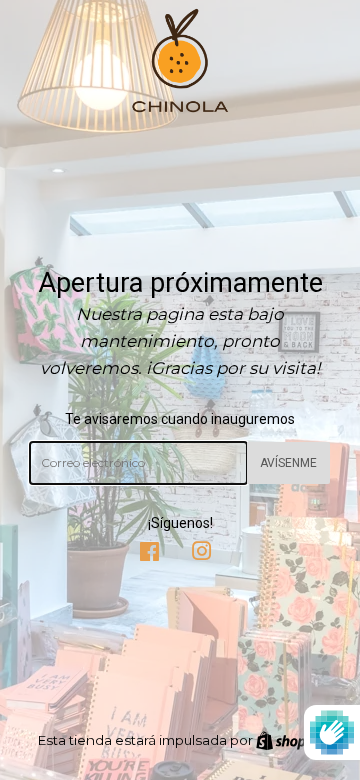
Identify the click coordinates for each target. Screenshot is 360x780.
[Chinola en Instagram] (202, 554)
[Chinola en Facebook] (149, 554)
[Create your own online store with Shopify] (289, 740)
